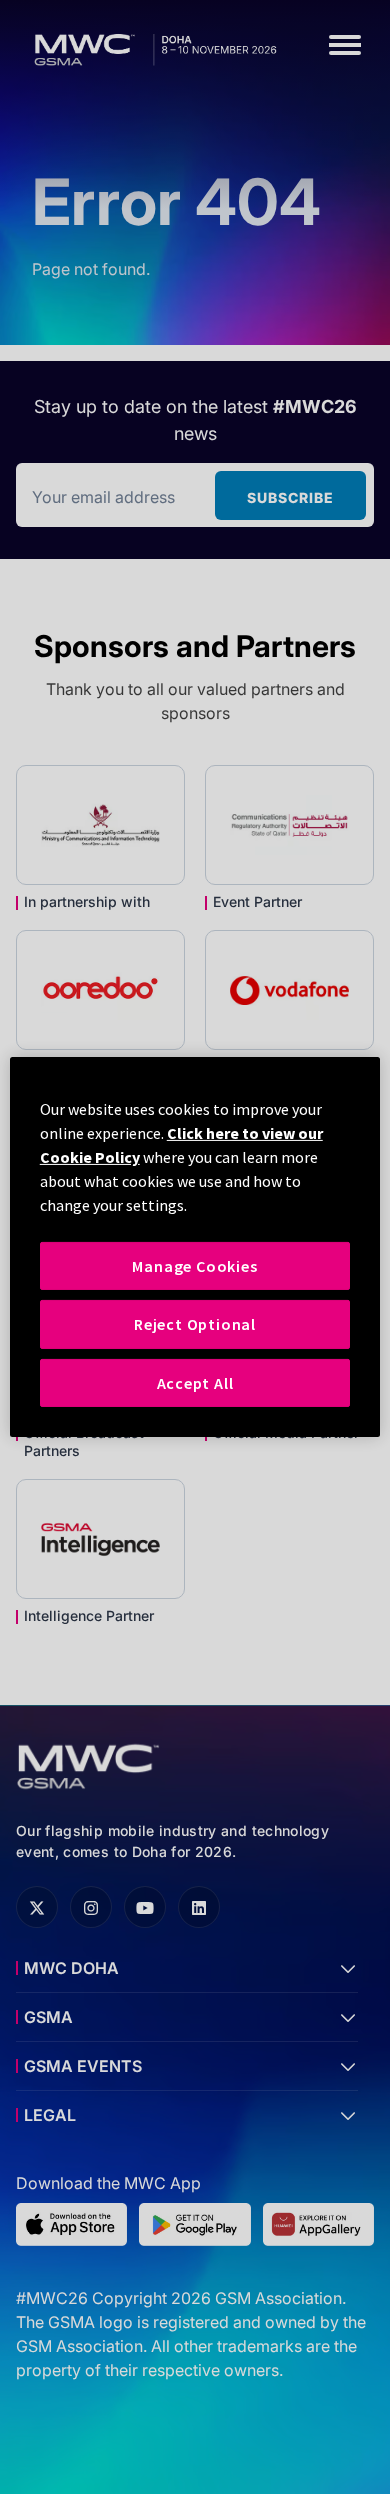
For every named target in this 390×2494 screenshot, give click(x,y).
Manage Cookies (194, 1266)
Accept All (195, 1383)
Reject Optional (195, 1324)
